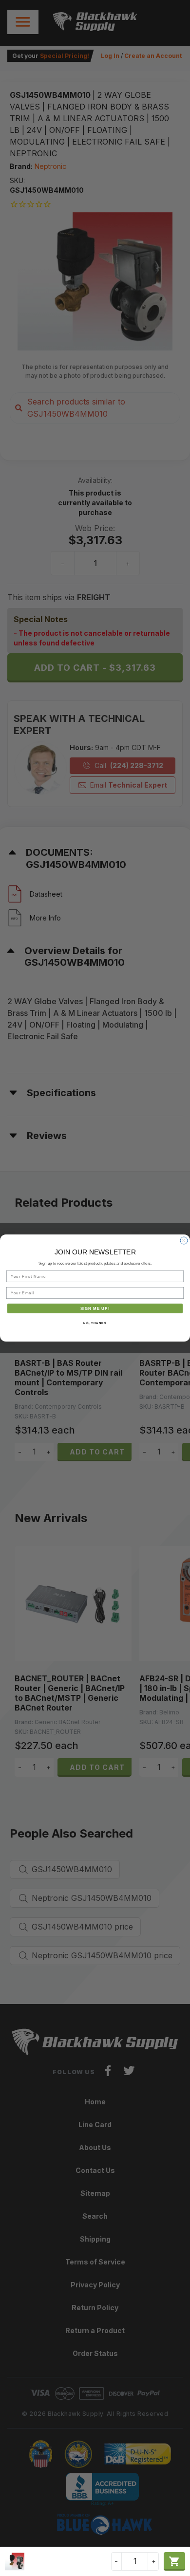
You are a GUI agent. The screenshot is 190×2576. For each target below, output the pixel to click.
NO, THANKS (95, 1323)
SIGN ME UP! (95, 1308)
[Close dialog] (184, 1241)
